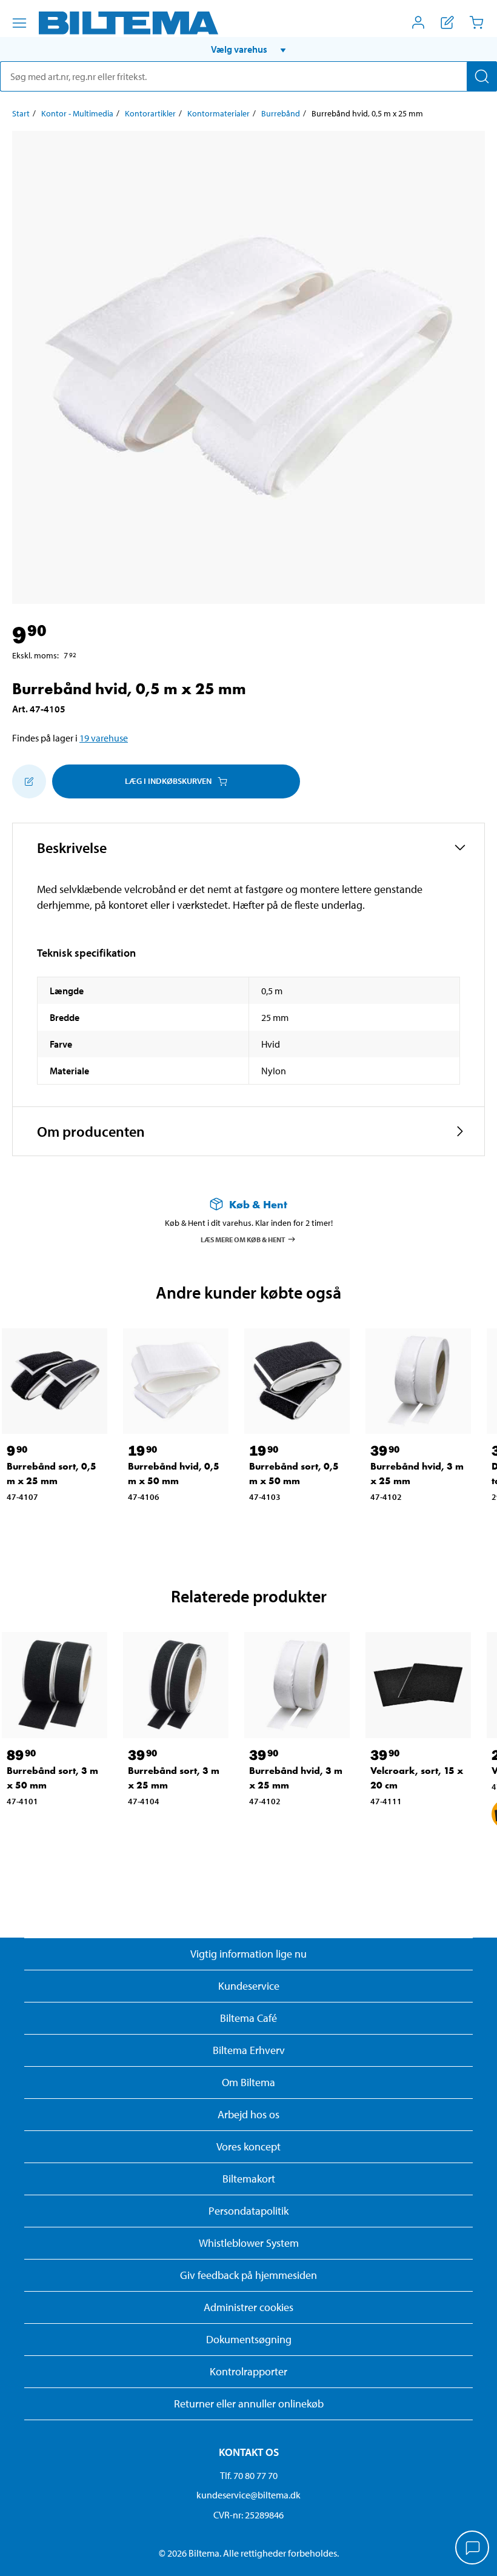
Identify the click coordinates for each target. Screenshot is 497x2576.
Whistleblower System (249, 2243)
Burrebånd (281, 113)
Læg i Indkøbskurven (168, 781)
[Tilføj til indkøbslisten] (29, 781)
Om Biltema (248, 2082)
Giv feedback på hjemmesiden (248, 2275)
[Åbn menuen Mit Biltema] (418, 22)
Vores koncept (248, 2146)
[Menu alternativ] (19, 23)
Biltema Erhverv (249, 2050)
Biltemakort (249, 2179)
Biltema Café (248, 2018)
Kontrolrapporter (248, 2371)
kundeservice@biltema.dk (248, 2495)
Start (21, 113)
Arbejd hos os (248, 2114)
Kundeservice (249, 1986)
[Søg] (482, 76)
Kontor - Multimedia (77, 113)
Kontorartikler (150, 113)
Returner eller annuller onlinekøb (249, 2404)
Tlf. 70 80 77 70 (249, 2475)
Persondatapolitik (248, 2211)
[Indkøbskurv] (476, 22)
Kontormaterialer (218, 113)
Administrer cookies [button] (248, 2307)
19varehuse (104, 738)
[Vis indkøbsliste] (447, 22)
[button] (248, 49)
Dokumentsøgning (249, 2339)
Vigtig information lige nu (248, 1954)
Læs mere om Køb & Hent (243, 1239)
